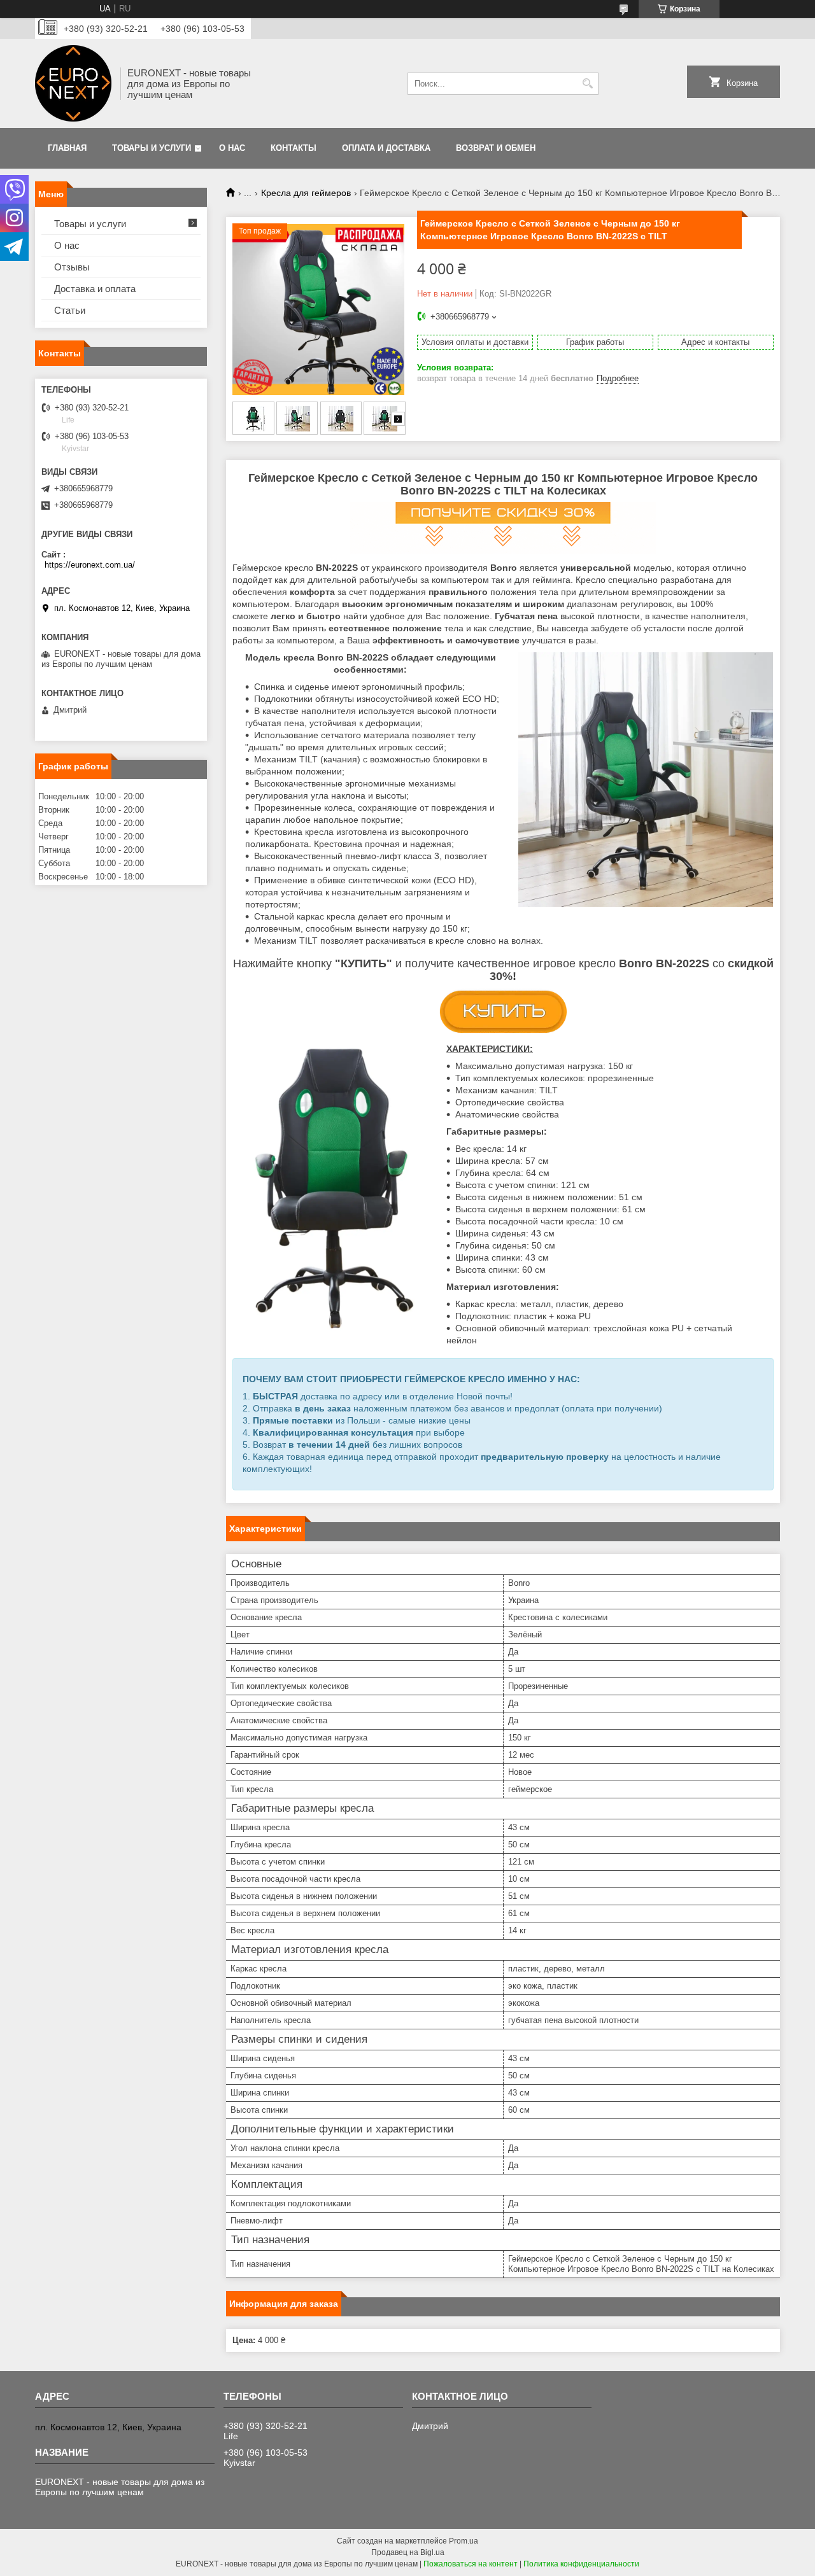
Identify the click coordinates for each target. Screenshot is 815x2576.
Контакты (294, 148)
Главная (67, 148)
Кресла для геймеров (306, 193)
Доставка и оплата (95, 289)
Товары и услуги (152, 148)
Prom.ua (464, 2541)
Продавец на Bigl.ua (408, 2552)
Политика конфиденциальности (581, 2564)
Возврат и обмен (496, 148)
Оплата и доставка (386, 148)
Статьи (70, 310)
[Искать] (587, 84)
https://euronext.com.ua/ (90, 565)
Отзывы (72, 267)
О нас (232, 148)
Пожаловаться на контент (471, 2564)
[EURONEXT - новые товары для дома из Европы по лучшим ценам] (73, 83)
